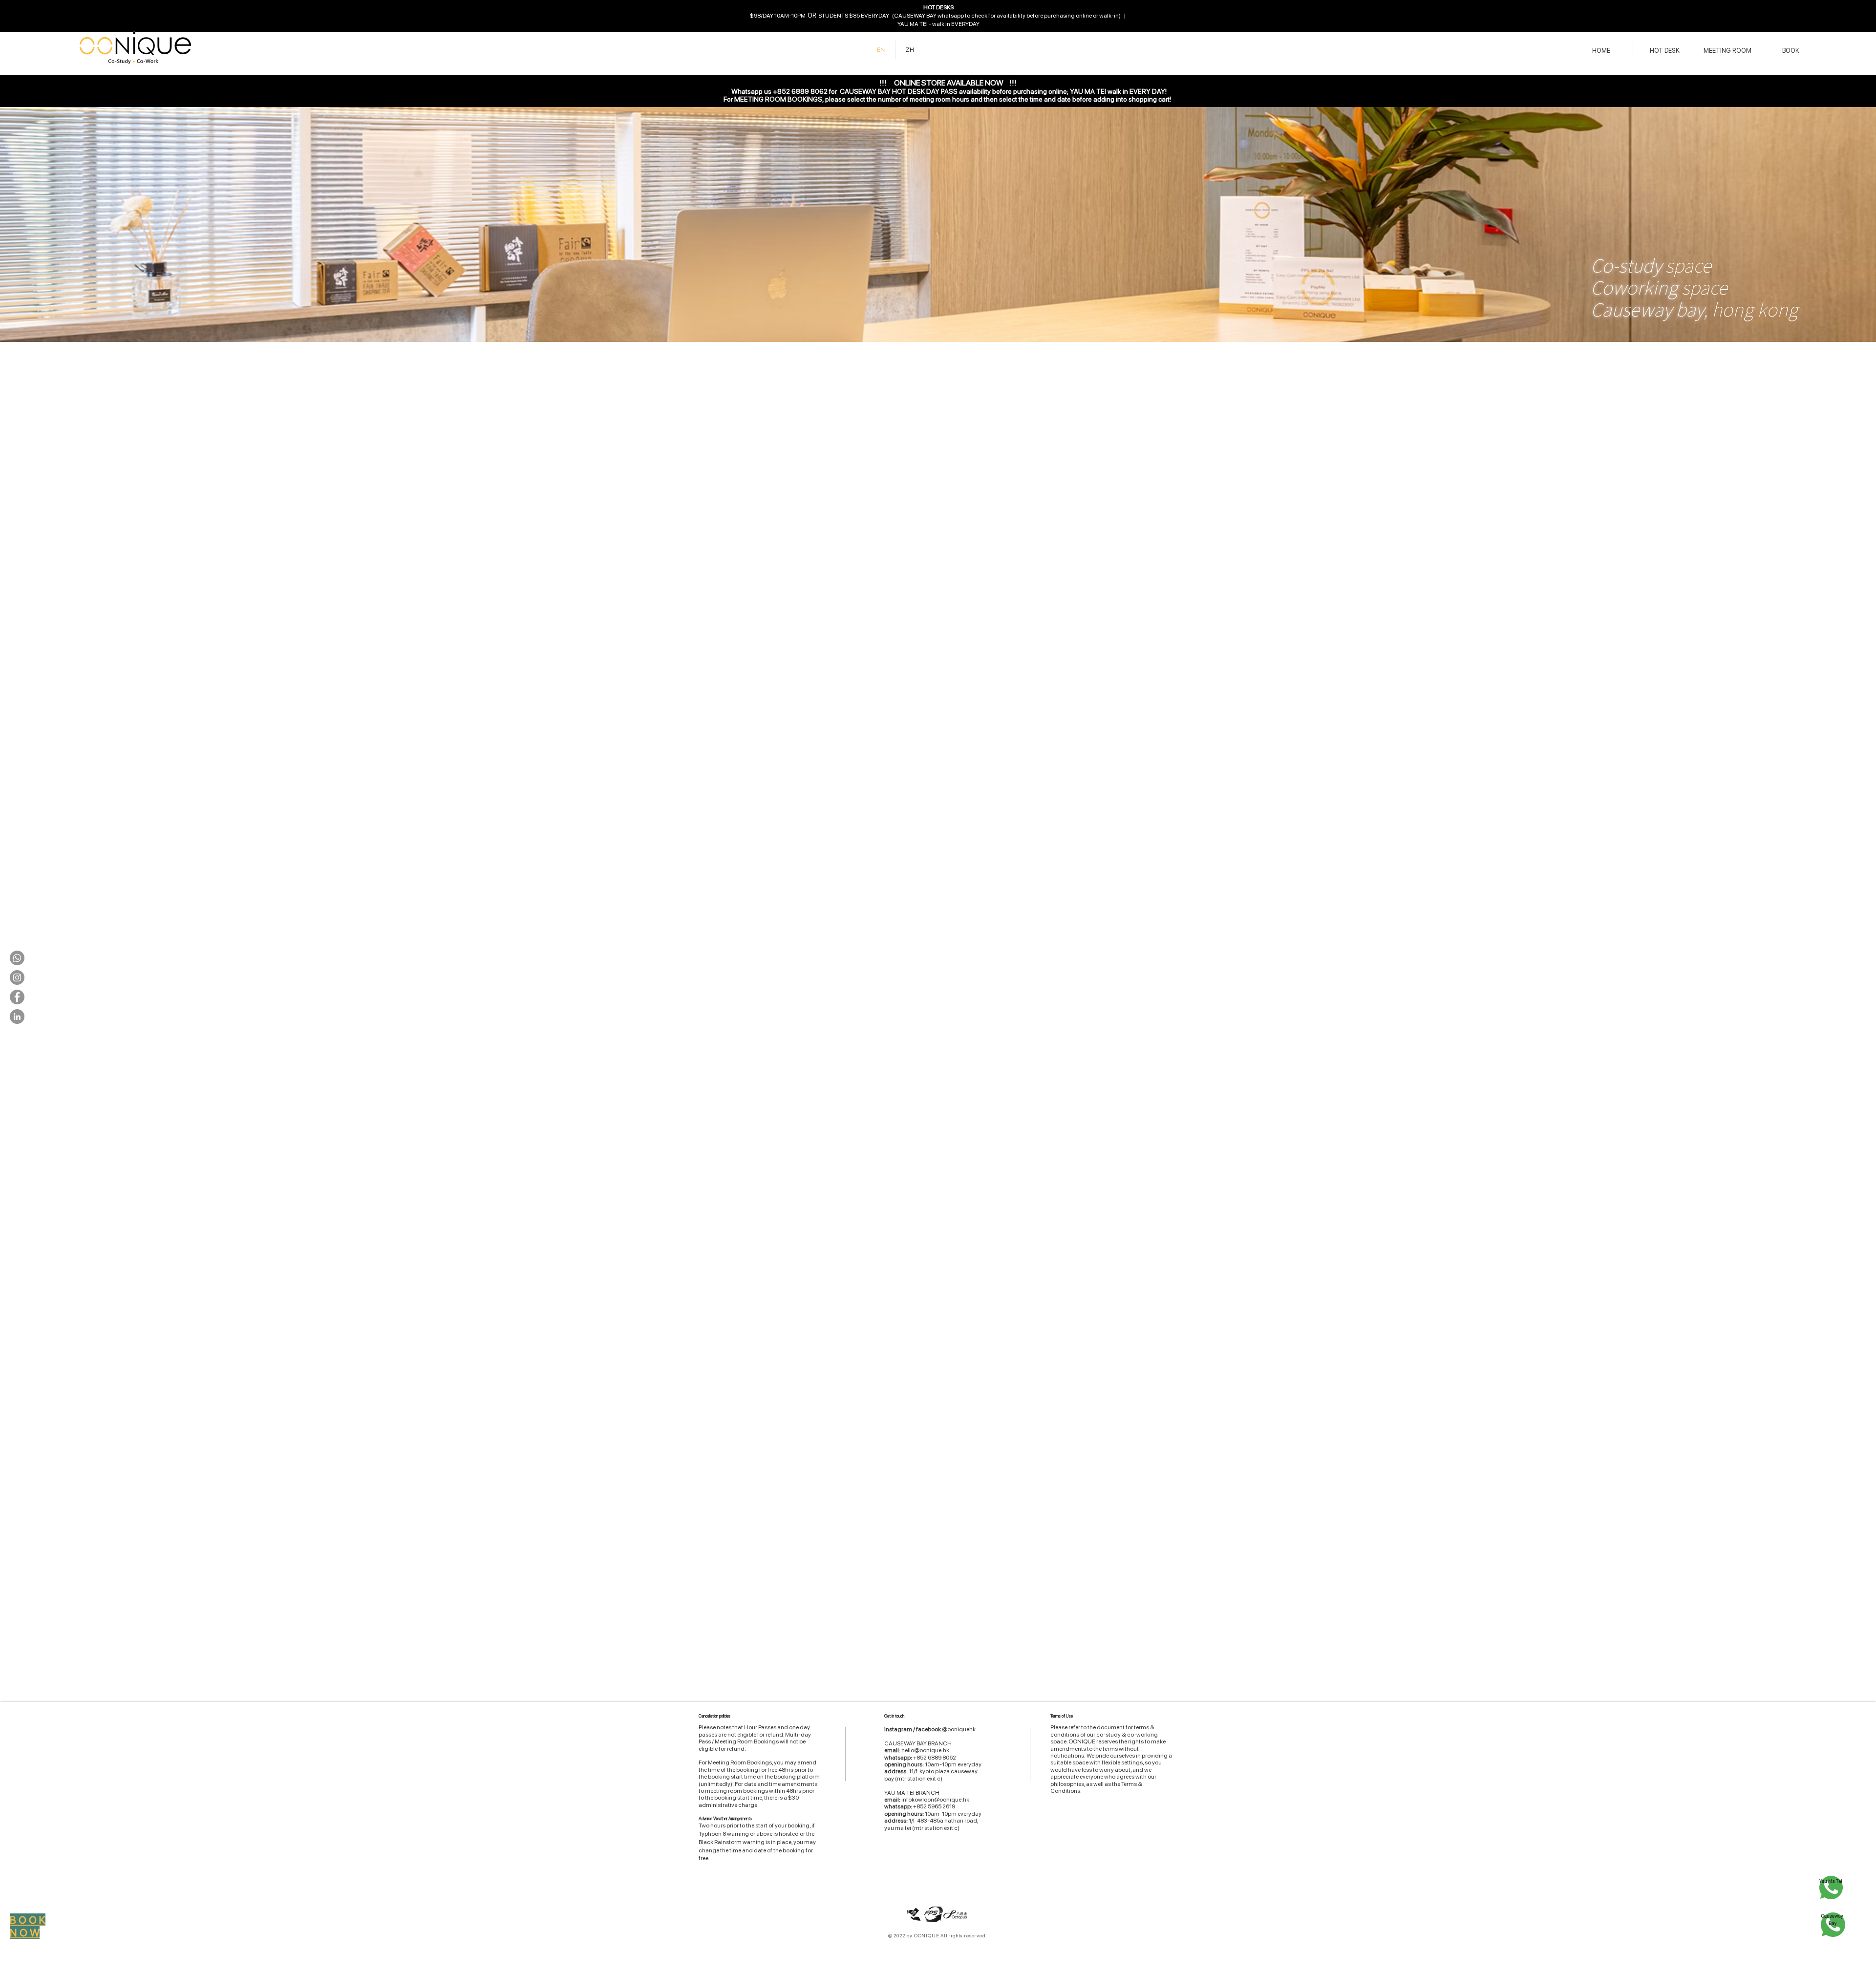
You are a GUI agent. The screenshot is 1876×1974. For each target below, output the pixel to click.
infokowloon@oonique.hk (935, 1800)
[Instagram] (17, 977)
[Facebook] (17, 997)
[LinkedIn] (17, 1017)
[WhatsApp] (17, 958)
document (1111, 1727)
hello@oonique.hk (925, 1750)
